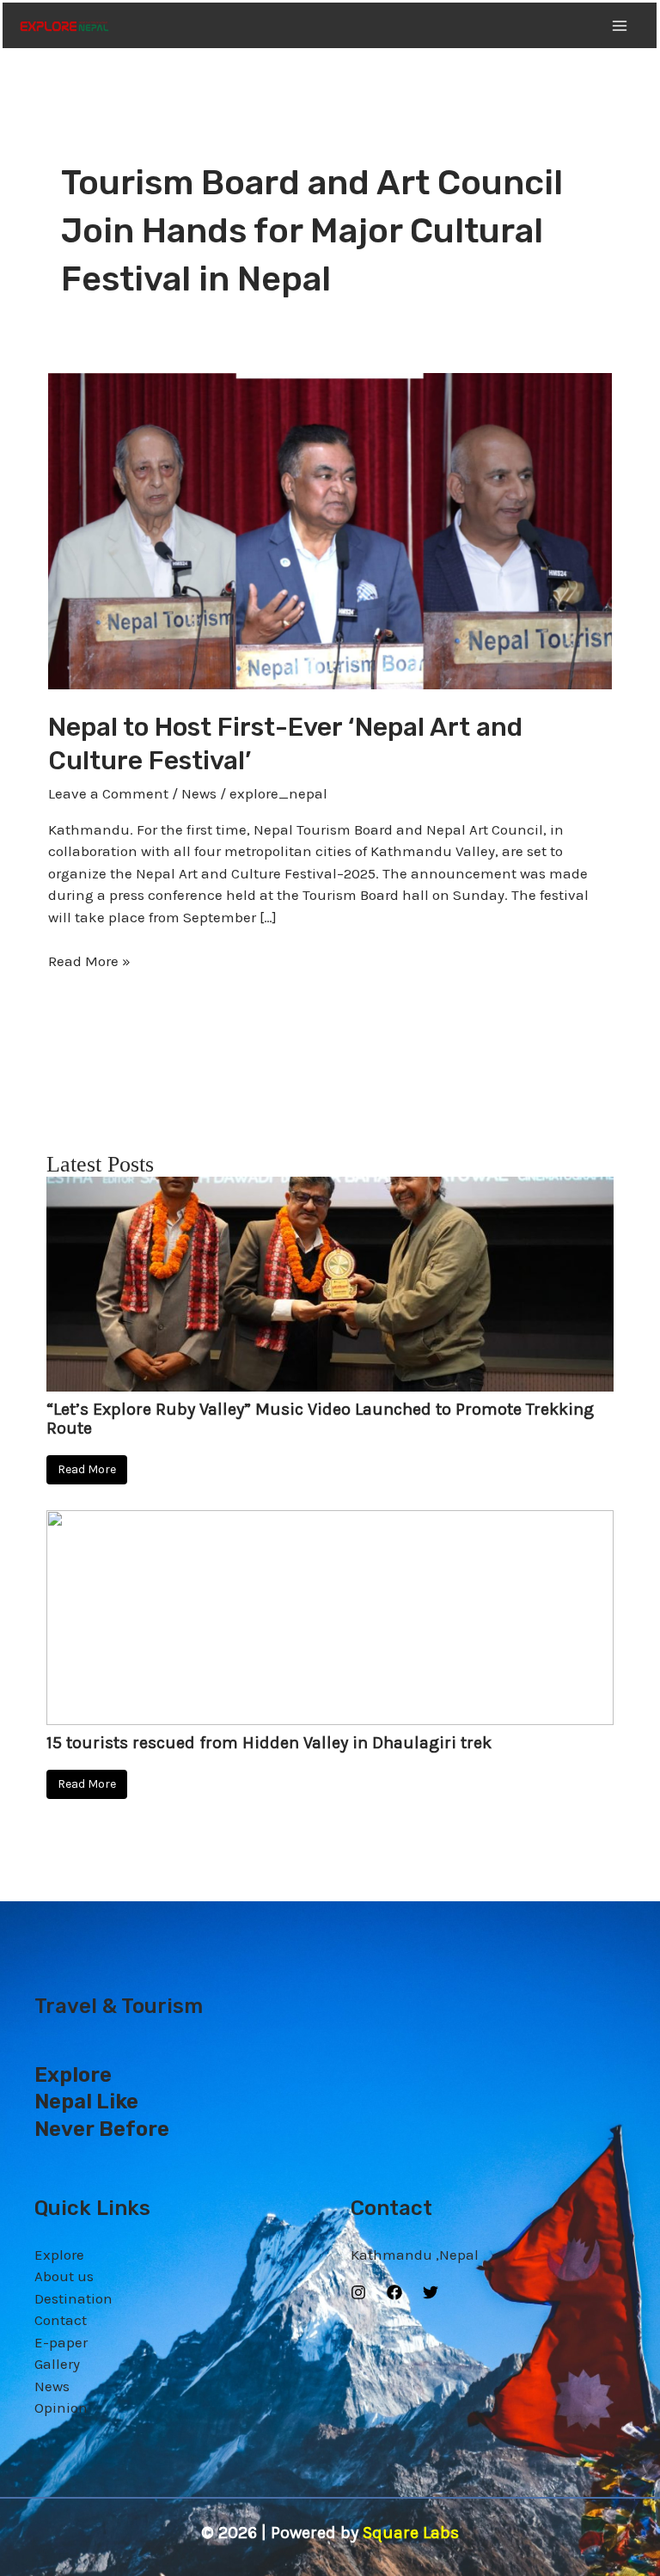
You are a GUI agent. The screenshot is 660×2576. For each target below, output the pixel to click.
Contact (61, 2320)
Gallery (57, 2364)
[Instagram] (358, 2292)
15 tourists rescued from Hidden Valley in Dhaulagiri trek (269, 1743)
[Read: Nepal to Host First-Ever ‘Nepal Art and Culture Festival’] (330, 529)
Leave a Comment (108, 793)
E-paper (61, 2342)
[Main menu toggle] (620, 26)
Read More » (89, 960)
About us (64, 2276)
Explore (59, 2255)
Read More (87, 1469)
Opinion (61, 2408)
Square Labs (411, 2533)
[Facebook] (394, 2292)
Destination (73, 2298)
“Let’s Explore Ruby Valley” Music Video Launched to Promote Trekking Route (320, 1419)
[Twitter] (431, 2292)
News (199, 793)
